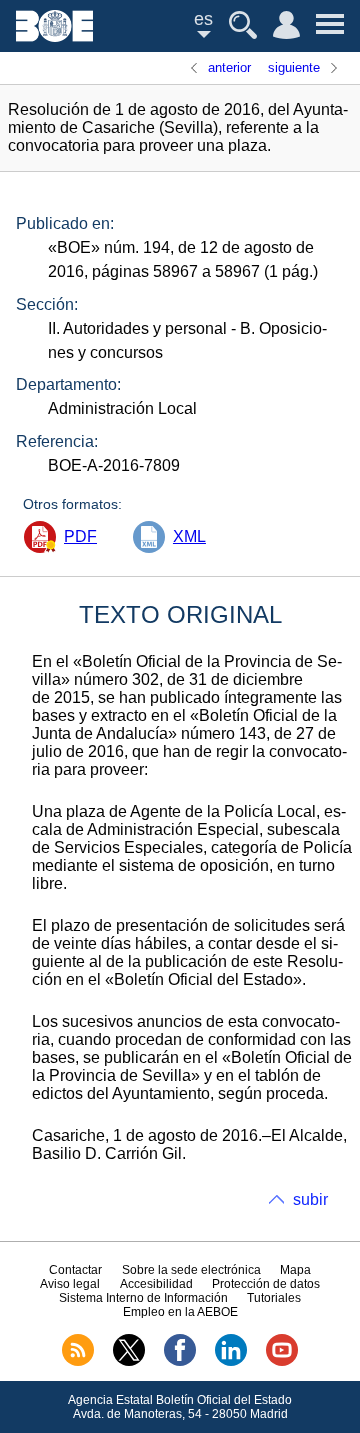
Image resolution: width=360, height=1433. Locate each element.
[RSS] (78, 1362)
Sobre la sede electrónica (191, 1270)
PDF (80, 536)
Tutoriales (274, 1298)
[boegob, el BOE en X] (129, 1362)
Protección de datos (266, 1284)
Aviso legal (70, 1284)
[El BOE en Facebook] (180, 1362)
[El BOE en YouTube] (282, 1362)
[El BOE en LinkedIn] (231, 1362)
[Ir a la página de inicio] (54, 36)
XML (189, 536)
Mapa (295, 1270)
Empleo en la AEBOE (180, 1312)
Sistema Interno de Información (143, 1298)
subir (310, 1199)
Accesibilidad (156, 1284)
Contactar (75, 1270)
